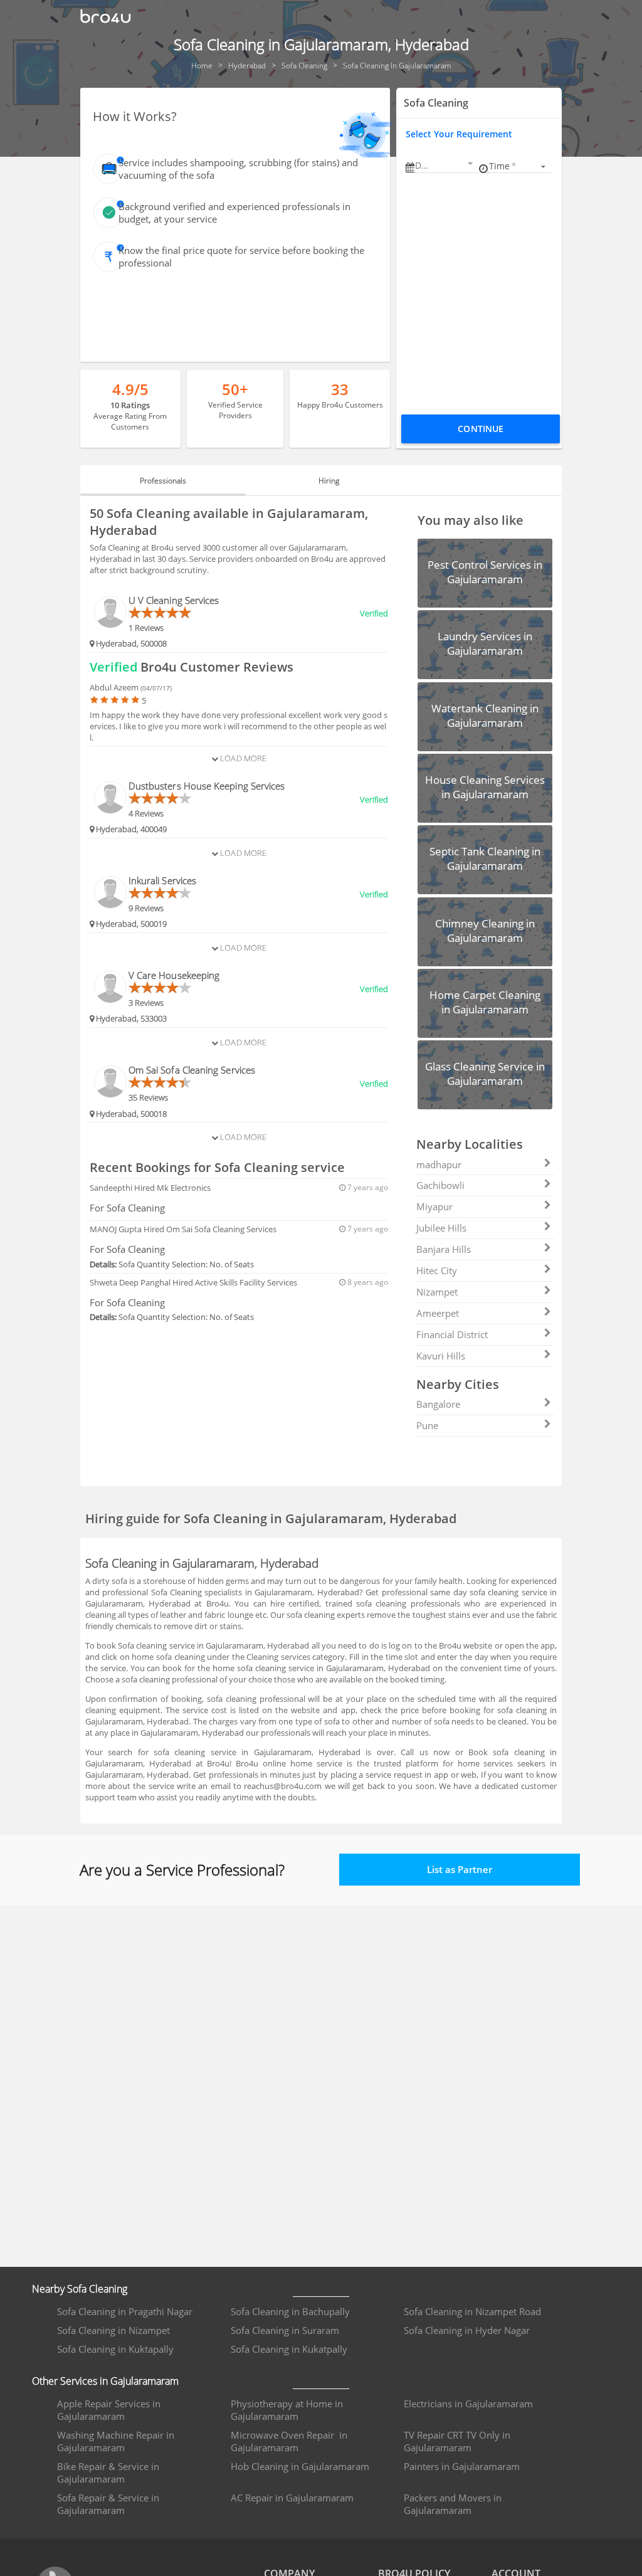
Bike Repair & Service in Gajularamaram (108, 2473)
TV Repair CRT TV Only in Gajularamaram (457, 2441)
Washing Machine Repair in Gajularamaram (116, 2441)
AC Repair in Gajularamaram (292, 2498)
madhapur (439, 1164)
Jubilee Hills (441, 1228)
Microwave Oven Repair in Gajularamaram (289, 2441)
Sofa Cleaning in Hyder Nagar (467, 2330)
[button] (445, 165)
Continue (481, 429)
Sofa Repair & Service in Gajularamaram (108, 2504)
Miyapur (434, 1206)
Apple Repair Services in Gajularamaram (109, 2410)
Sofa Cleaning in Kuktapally (115, 2349)
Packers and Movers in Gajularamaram (453, 2504)
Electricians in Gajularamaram (468, 2404)
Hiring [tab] (329, 481)
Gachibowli (440, 1185)
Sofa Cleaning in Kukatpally (289, 2349)
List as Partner (460, 1869)
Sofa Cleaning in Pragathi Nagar (125, 2311)
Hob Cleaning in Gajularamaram (300, 2466)
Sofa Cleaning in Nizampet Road (472, 2311)
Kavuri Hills (441, 1356)
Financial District (452, 1334)
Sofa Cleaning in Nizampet (113, 2330)
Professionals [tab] (163, 481)
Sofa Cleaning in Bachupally (290, 2311)
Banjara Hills (444, 1249)
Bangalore (438, 1404)
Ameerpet (438, 1313)
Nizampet (437, 1292)
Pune (427, 1425)
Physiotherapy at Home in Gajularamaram (287, 2410)
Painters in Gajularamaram (462, 2466)
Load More (242, 758)
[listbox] (519, 166)
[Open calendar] (470, 164)
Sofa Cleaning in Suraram (285, 2330)
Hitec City (437, 1270)
